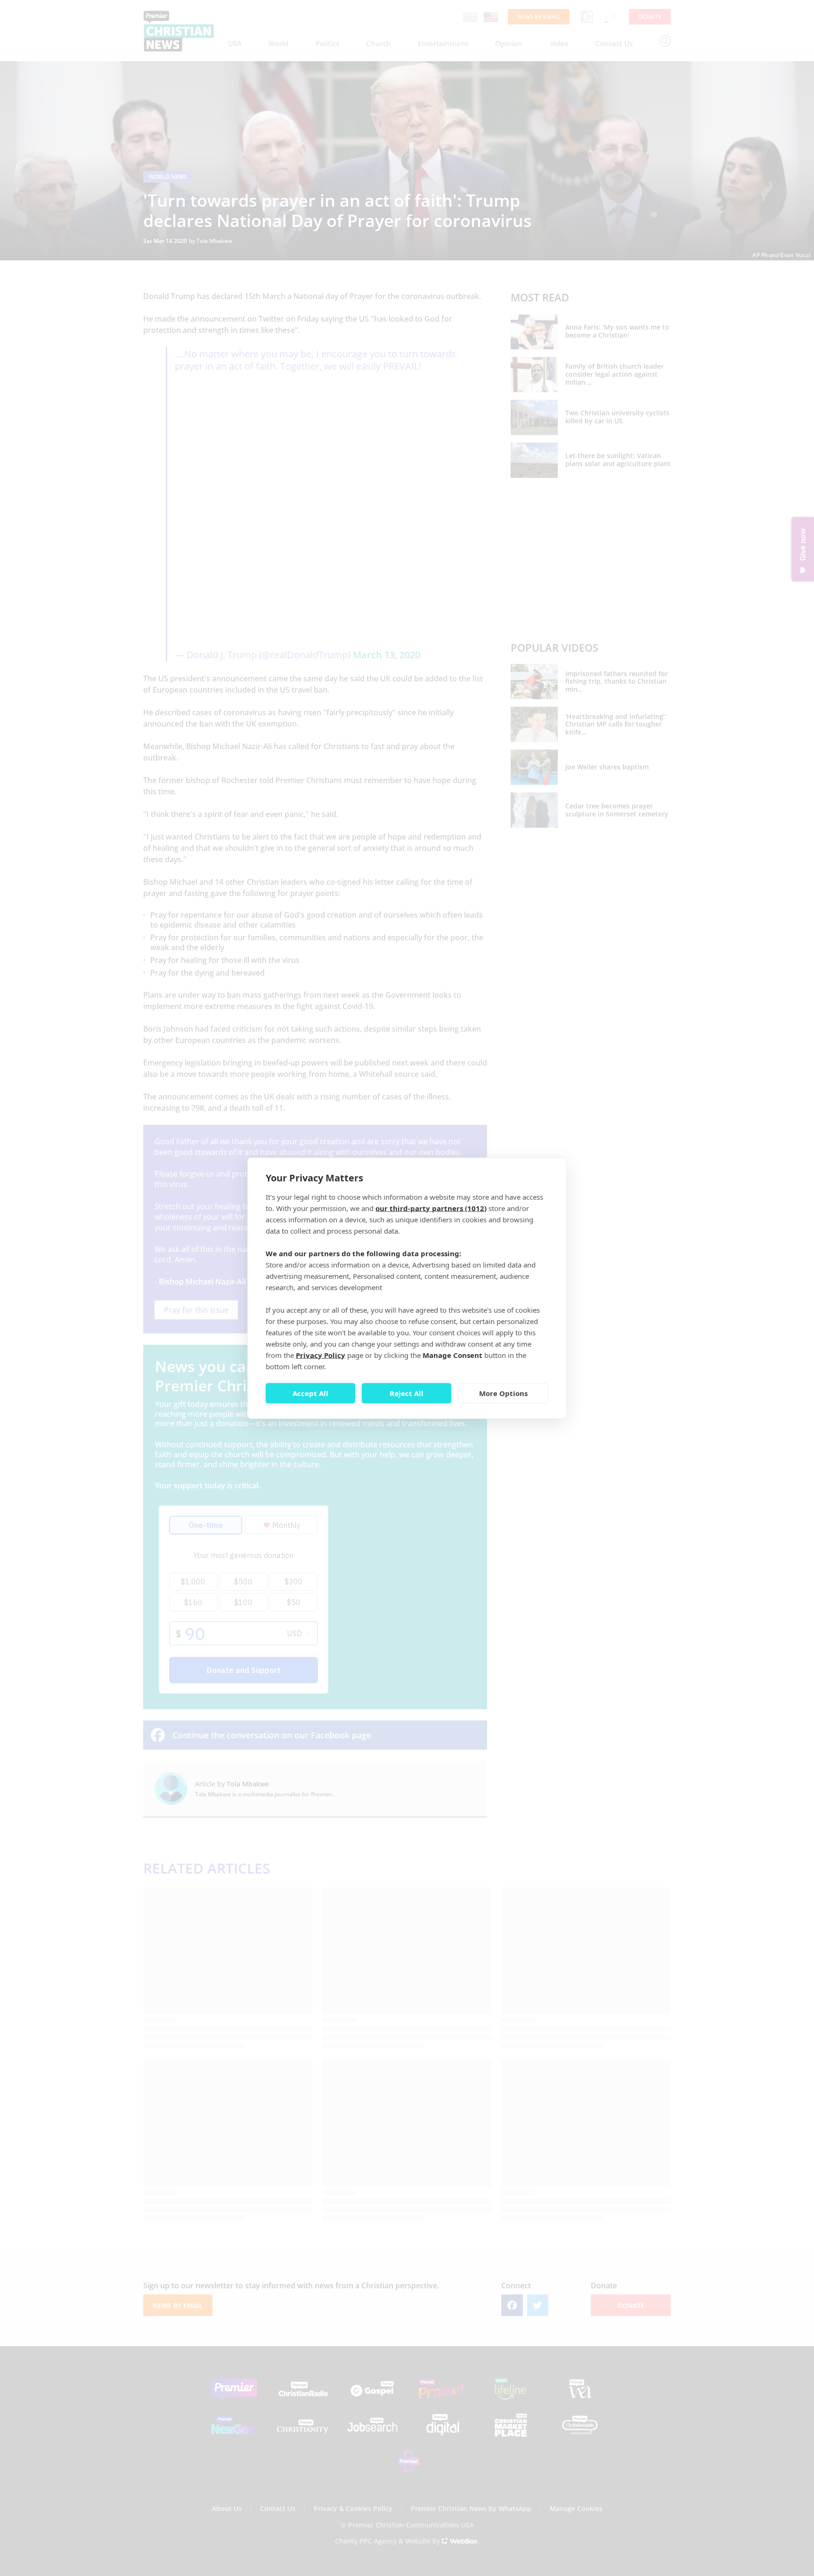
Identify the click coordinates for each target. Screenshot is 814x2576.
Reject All (407, 1393)
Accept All (310, 1393)
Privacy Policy (321, 1355)
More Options (503, 1393)
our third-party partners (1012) (431, 1208)
